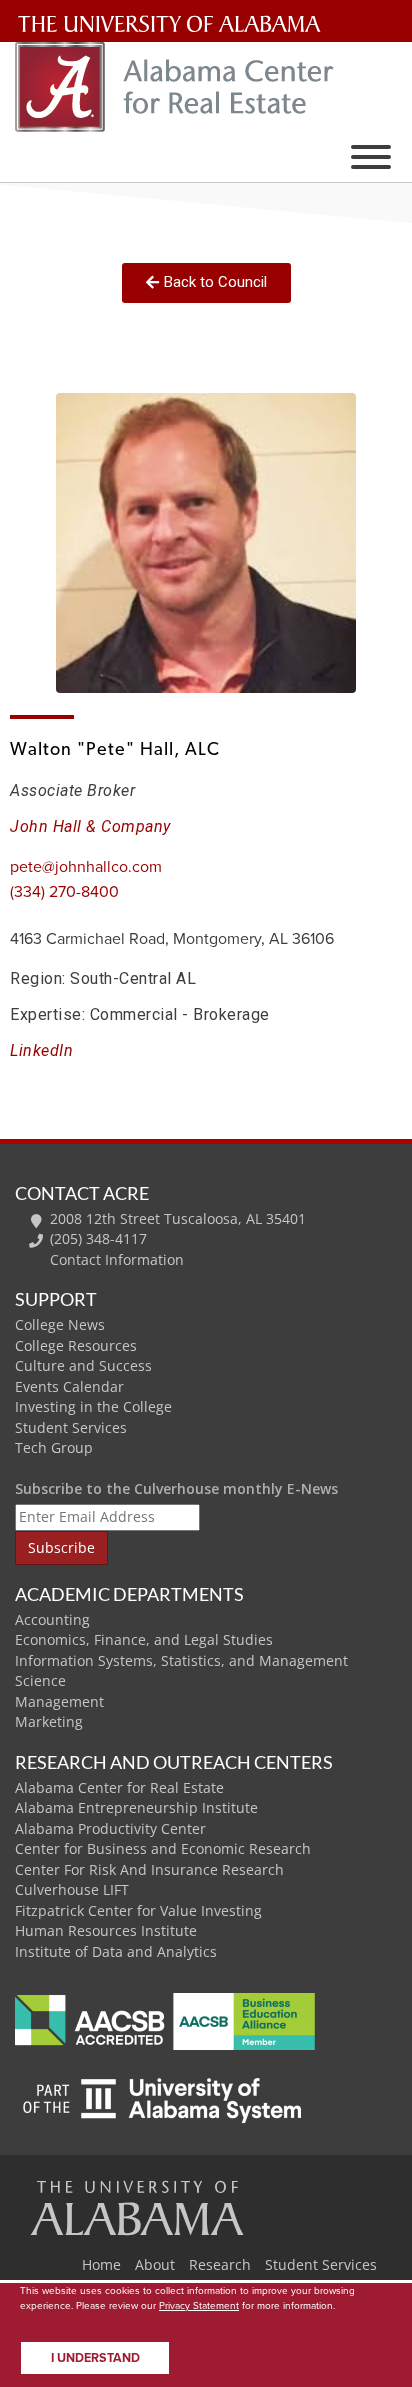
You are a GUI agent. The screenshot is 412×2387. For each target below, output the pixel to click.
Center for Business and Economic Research (163, 1848)
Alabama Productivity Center (110, 1828)
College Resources (76, 1345)
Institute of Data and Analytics (116, 1951)
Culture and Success (83, 1365)
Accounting (52, 1619)
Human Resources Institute (106, 1930)
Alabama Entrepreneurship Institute (136, 1807)
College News (60, 1324)
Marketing (49, 1721)
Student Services (71, 1427)
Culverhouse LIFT (72, 1889)
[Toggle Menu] (371, 157)
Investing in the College (93, 1406)
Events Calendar (69, 1386)
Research (220, 2264)
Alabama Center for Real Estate (119, 1787)
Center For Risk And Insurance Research (149, 1869)
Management (59, 1701)
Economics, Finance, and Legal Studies (144, 1639)
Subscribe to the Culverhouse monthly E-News (176, 1488)
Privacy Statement (199, 2305)
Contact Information (117, 1259)
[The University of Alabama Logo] (175, 24)
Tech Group (54, 1447)
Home (101, 2264)
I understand (95, 2358)
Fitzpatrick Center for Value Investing (138, 1910)
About (155, 2264)
